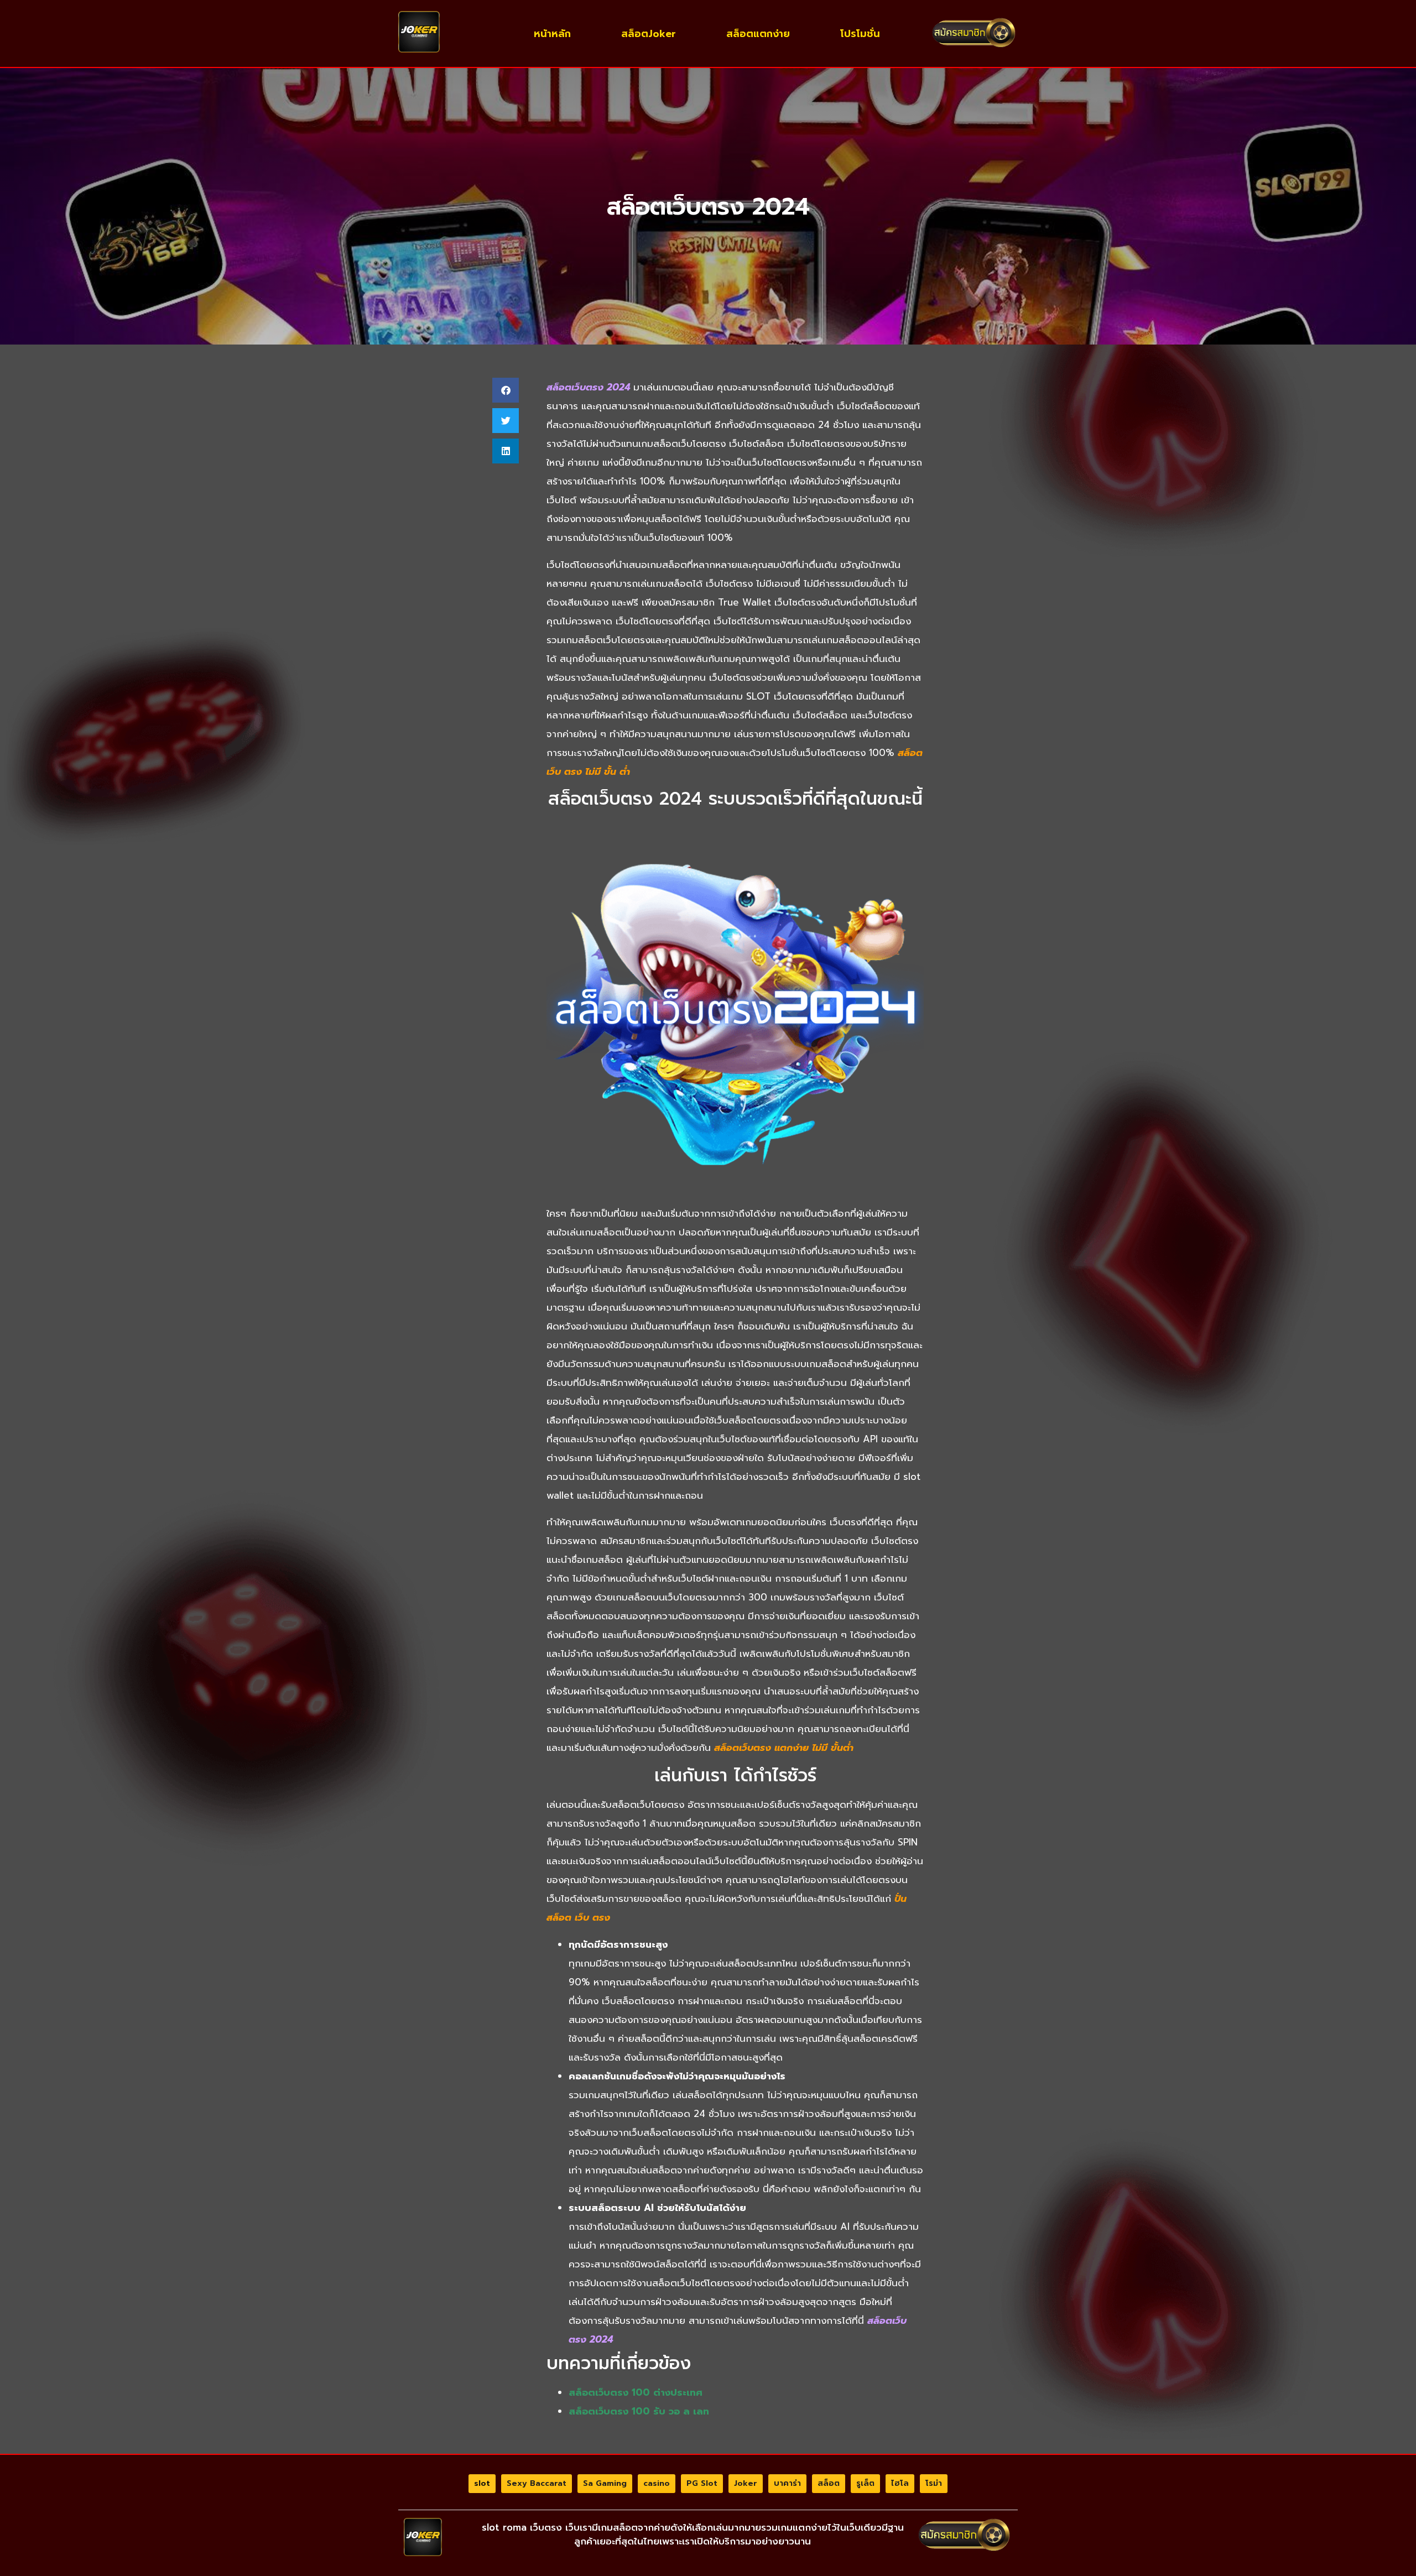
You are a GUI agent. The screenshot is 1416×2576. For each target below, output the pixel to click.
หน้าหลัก (552, 34)
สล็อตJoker (649, 34)
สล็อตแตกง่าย (758, 34)
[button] (506, 390)
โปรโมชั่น (860, 34)
